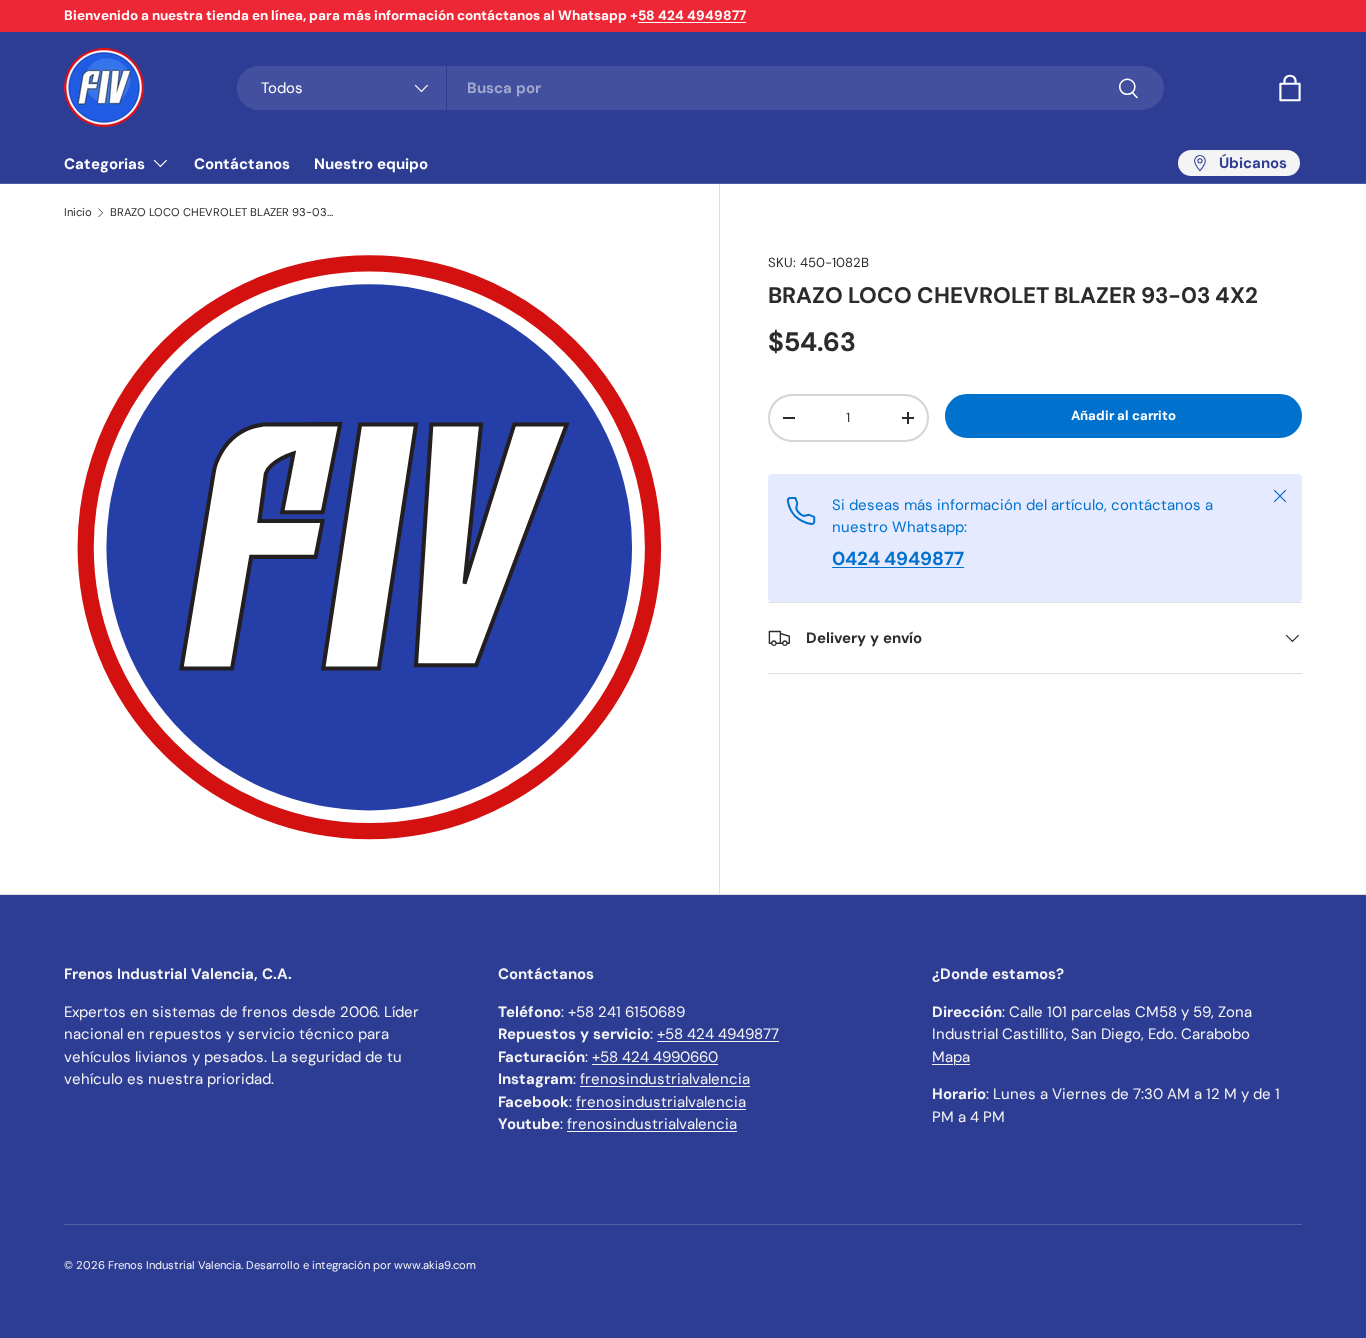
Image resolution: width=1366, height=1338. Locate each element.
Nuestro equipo (371, 164)
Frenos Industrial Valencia (174, 1265)
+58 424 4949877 (718, 1034)
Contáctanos (242, 164)
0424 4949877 (898, 558)
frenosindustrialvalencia (665, 1079)
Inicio (78, 212)
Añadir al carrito (1123, 415)
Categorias (104, 164)
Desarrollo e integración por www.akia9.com (361, 1265)
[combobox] (700, 88)
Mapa (951, 1057)
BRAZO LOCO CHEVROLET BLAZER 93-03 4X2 (222, 212)
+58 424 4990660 (655, 1057)
